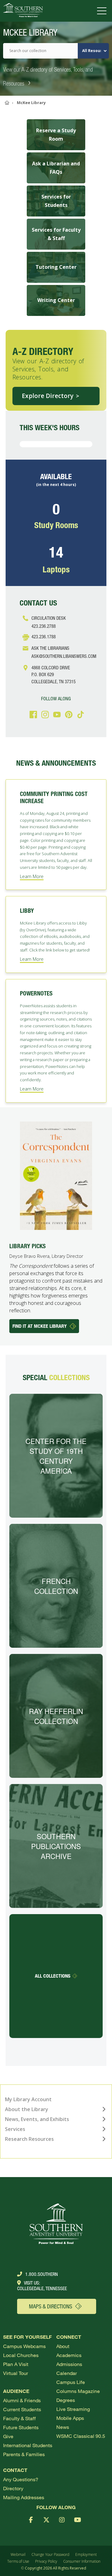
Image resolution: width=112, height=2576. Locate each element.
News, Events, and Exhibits (37, 2119)
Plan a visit (16, 2364)
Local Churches (21, 2355)
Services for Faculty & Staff (56, 234)
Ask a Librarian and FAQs (56, 168)
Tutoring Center (56, 267)
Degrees (66, 2400)
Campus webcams (24, 2346)
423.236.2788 (44, 626)
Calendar (67, 2373)
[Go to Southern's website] (23, 11)
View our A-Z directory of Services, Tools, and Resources (48, 77)
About (63, 2346)
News (63, 2427)
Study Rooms (56, 525)
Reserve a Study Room (56, 135)
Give (8, 2436)
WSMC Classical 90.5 (81, 2436)
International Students (28, 2445)
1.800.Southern (42, 2274)
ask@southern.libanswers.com (64, 656)
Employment (86, 2554)
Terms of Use (18, 2561)
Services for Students (56, 201)
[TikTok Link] (80, 715)
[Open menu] (103, 11)
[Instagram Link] (44, 715)
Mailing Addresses (24, 2497)
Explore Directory (48, 396)
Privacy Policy (46, 2561)
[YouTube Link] (56, 715)
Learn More (32, 876)
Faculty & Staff (19, 2418)
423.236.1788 (44, 636)
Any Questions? (21, 2479)
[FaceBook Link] (32, 715)
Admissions (69, 2364)
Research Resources (29, 2139)
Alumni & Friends (22, 2400)
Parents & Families (24, 2454)
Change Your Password (50, 2554)
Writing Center (56, 300)
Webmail (18, 2554)
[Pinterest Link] (68, 715)
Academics (69, 2355)
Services (15, 2129)
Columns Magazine (78, 2391)
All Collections (53, 1976)
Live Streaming (73, 2409)
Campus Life (71, 2382)
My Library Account (28, 2099)
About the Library (27, 2109)
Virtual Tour (16, 2373)
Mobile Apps (70, 2418)
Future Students (21, 2427)
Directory (13, 2488)
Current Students (22, 2409)
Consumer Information (82, 2561)
